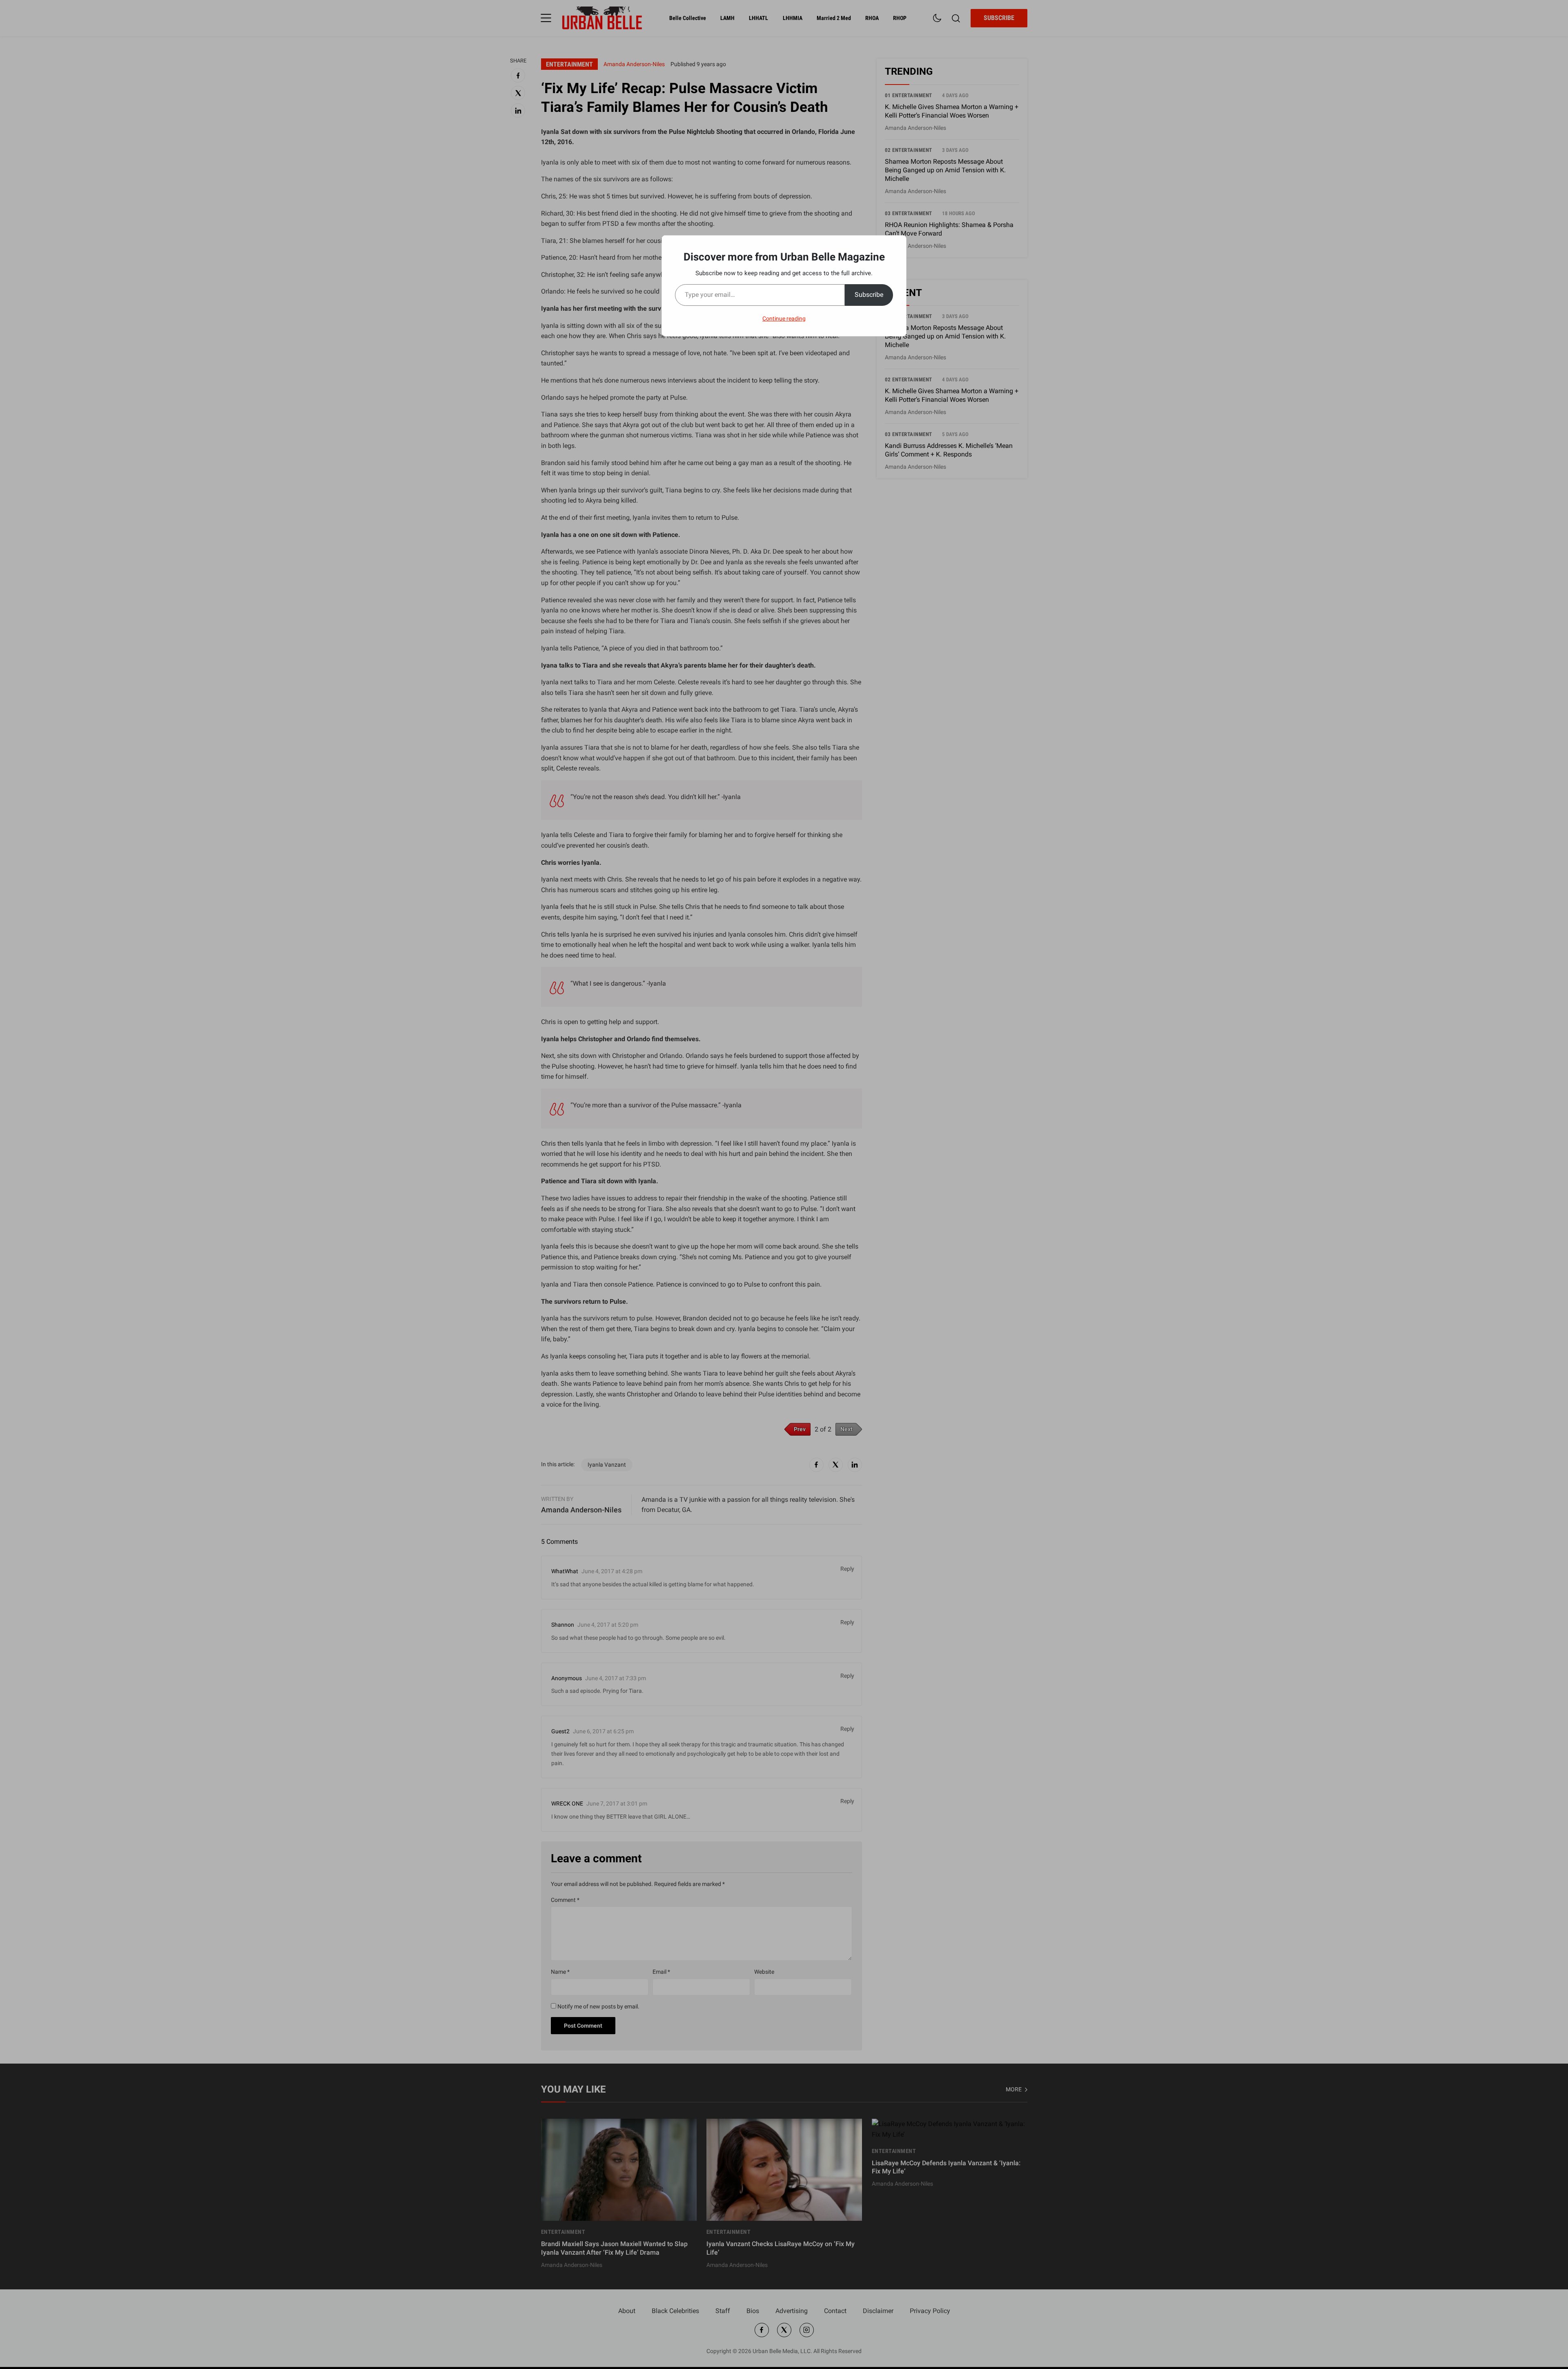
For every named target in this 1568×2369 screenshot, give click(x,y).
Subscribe (869, 295)
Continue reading (784, 318)
